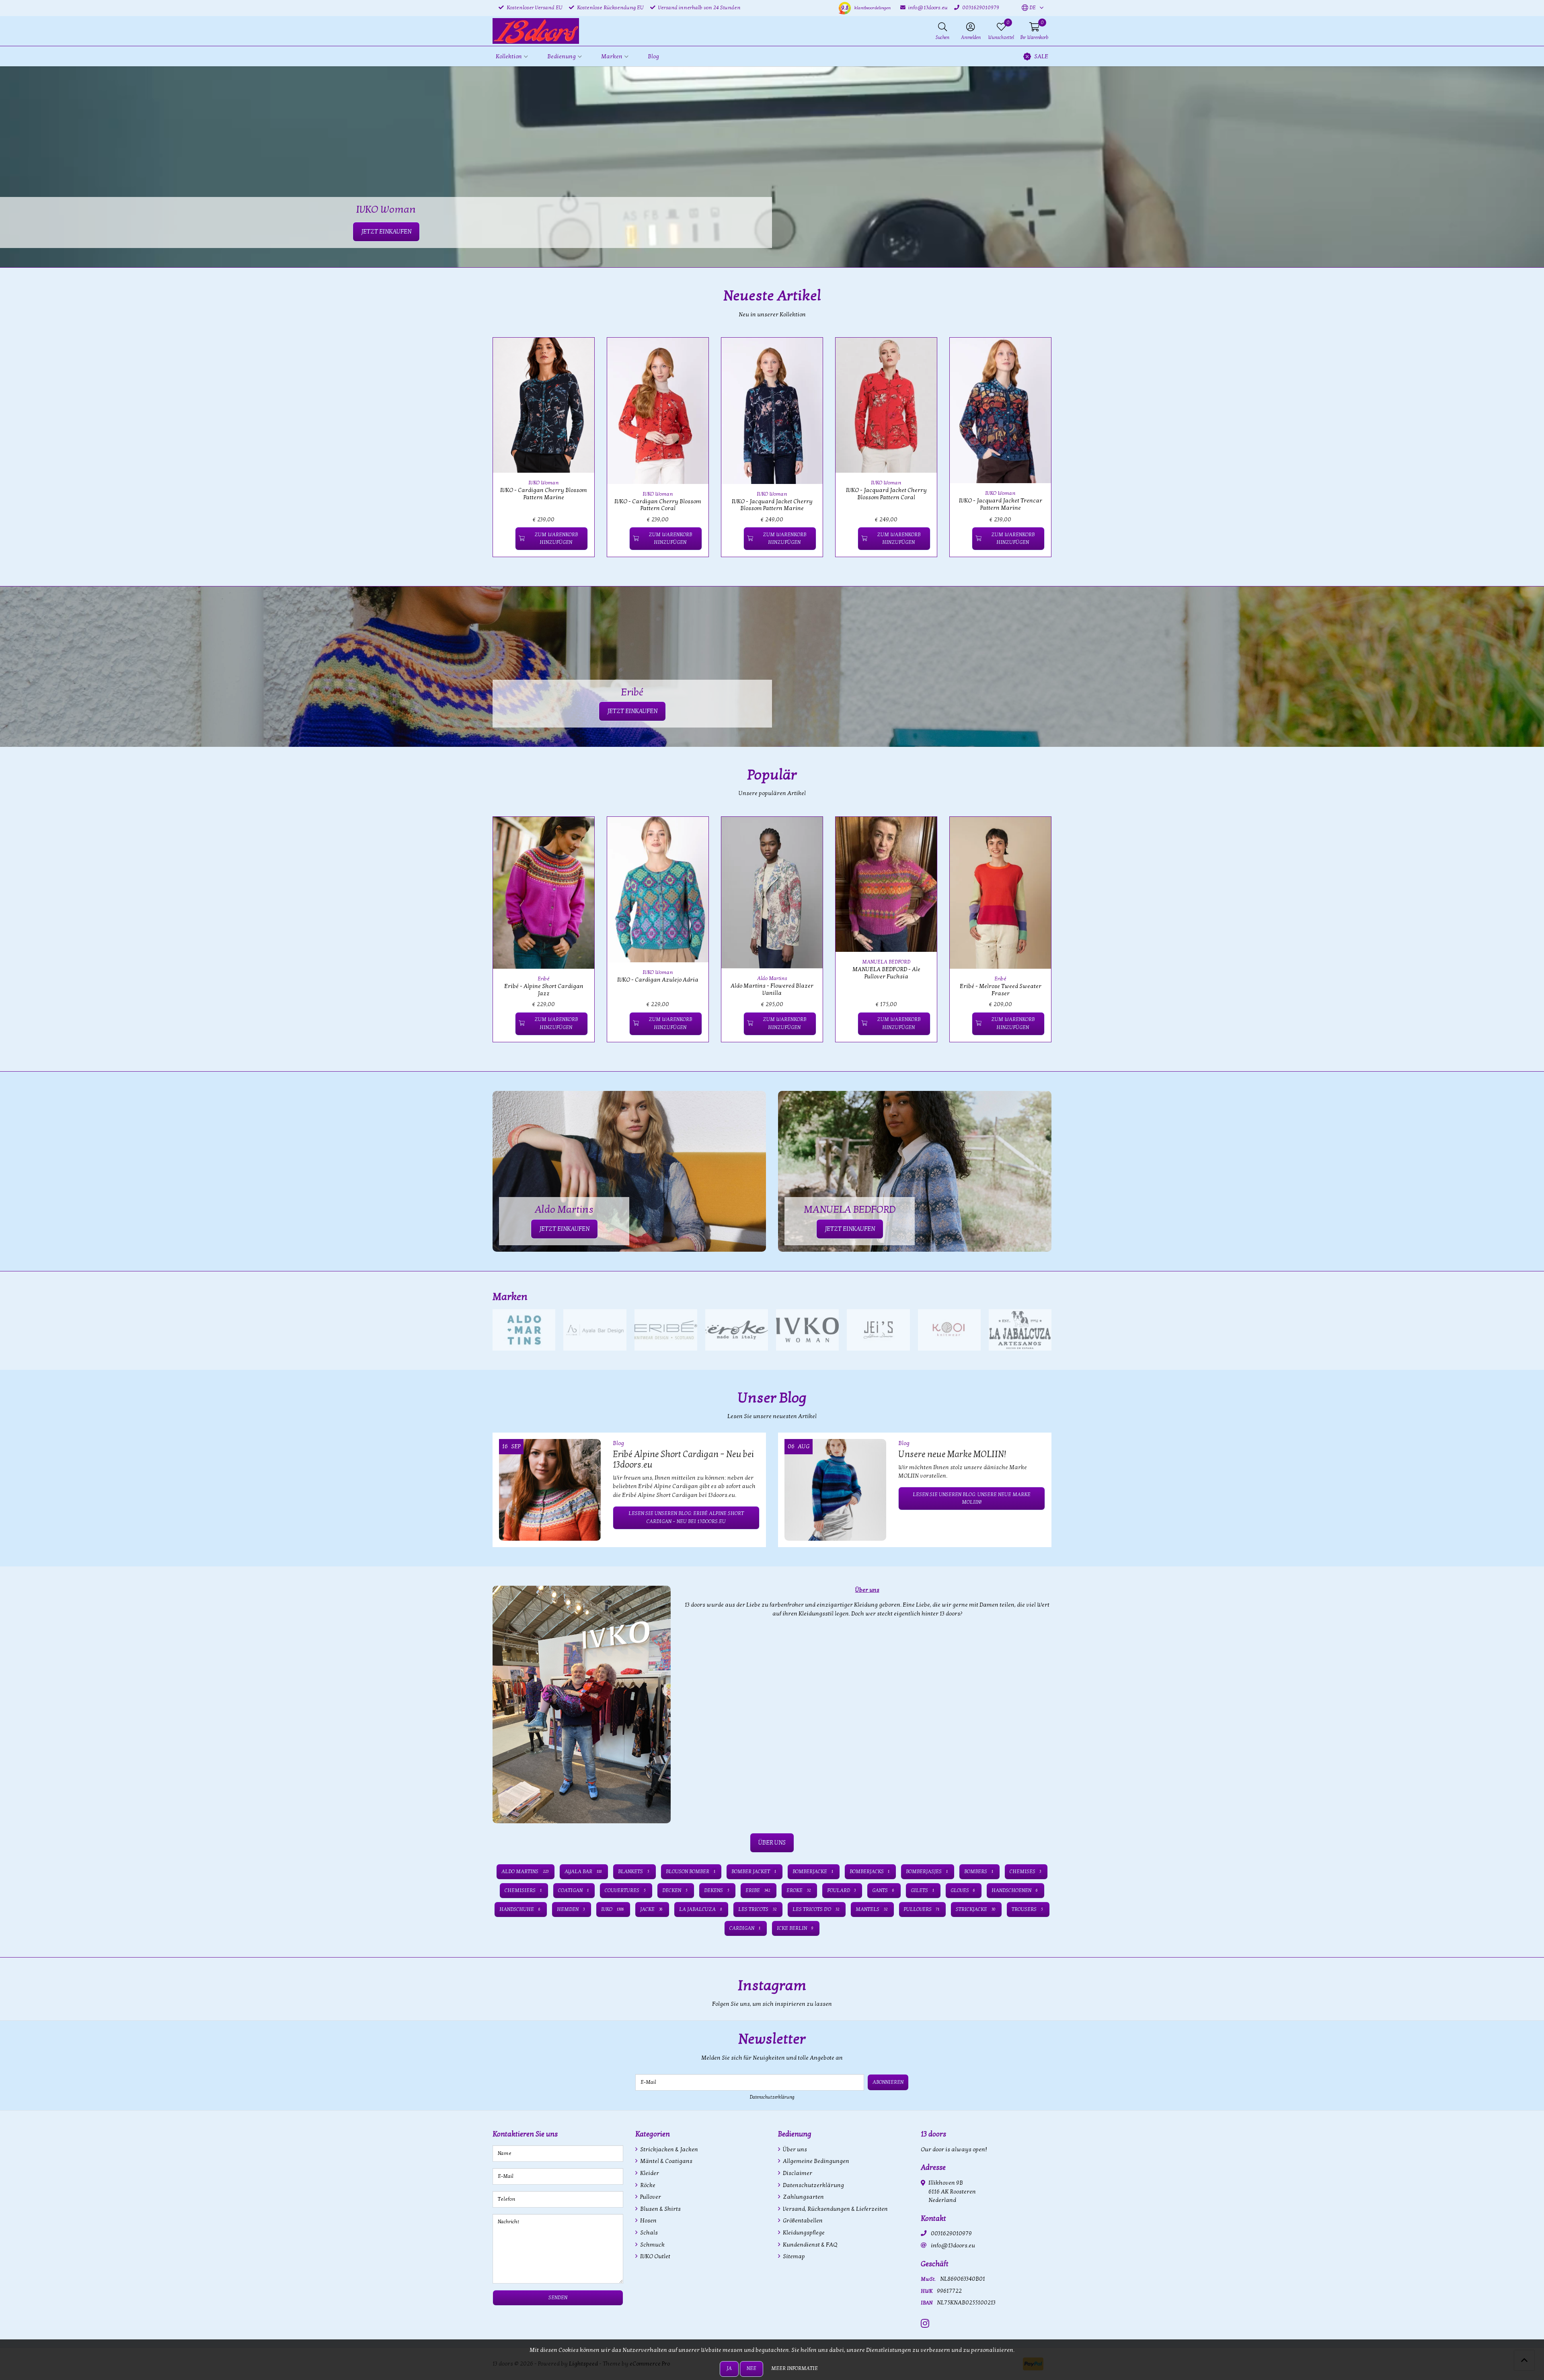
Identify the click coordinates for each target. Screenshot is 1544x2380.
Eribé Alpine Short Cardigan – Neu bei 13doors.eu (683, 1460)
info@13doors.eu (953, 2246)
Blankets (634, 1872)
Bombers (979, 1872)
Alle (1043, 1297)
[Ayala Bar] (595, 1330)
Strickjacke (975, 1909)
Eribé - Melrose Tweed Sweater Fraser (1001, 990)
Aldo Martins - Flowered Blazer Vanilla (772, 989)
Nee (751, 2368)
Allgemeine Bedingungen (815, 2161)
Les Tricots (757, 1909)
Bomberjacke (813, 1872)
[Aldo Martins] (524, 1330)
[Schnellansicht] (579, 353)
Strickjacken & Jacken (668, 2149)
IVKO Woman (544, 483)
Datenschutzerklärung (772, 2097)
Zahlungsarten (803, 2197)
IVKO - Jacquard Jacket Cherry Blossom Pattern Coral (886, 494)
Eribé (544, 979)
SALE (1041, 56)
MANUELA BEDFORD (886, 962)
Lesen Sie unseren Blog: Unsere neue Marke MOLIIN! (972, 1498)
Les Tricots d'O (816, 1909)
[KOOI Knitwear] (949, 1330)
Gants (883, 1890)
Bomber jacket (754, 1872)
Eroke (799, 1890)
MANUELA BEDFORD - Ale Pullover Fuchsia (886, 973)
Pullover (650, 2197)
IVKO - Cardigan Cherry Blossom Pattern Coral (658, 505)
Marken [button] (612, 56)
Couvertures (625, 1890)
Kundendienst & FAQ (809, 2245)
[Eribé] (666, 1330)
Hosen (648, 2221)
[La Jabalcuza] (1020, 1330)
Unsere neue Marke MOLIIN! (952, 1454)
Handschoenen (1015, 1890)
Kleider (649, 2173)
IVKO (613, 1909)
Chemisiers (523, 1890)
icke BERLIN (795, 1928)
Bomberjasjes (927, 1872)
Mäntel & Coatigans (666, 2161)
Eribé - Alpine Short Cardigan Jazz (544, 990)
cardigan (745, 1928)
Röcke (647, 2185)
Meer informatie (795, 2368)
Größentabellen (802, 2221)
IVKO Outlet (655, 2256)
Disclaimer (797, 2173)
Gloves (963, 1890)
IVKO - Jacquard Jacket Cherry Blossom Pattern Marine (772, 505)
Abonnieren (888, 2082)
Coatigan (573, 1890)
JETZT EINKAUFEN (632, 711)
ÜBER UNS (772, 1843)
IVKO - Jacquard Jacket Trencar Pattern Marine (1001, 504)
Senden (558, 2298)
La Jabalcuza (700, 1909)
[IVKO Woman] (807, 1330)
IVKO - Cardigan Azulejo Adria (658, 980)
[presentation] (487, 452)
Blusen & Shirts (660, 2209)
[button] (1029, 8)
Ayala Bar (583, 1872)
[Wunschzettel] (506, 539)
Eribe (758, 1890)
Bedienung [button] (562, 56)
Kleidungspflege (803, 2233)
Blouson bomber (691, 1872)
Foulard (842, 1890)
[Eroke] (737, 1330)
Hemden (571, 1909)
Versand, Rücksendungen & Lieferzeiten (835, 2209)
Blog (653, 56)
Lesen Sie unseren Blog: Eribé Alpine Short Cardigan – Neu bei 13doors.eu (686, 1517)
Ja (729, 2368)
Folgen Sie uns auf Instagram (1013, 2008)
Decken (675, 1890)
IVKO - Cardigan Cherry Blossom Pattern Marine (544, 494)
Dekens (717, 1890)
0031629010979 (951, 2233)
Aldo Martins (772, 978)
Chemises (1026, 1872)
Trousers (1027, 1909)
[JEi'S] (878, 1330)
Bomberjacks (870, 1872)
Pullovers (922, 1909)
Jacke (651, 1909)
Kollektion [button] (509, 56)
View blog (1037, 1420)
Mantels (872, 1909)
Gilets (922, 1890)
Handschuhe (520, 1909)
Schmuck (652, 2245)
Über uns (794, 2149)
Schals (648, 2233)
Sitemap (793, 2256)
